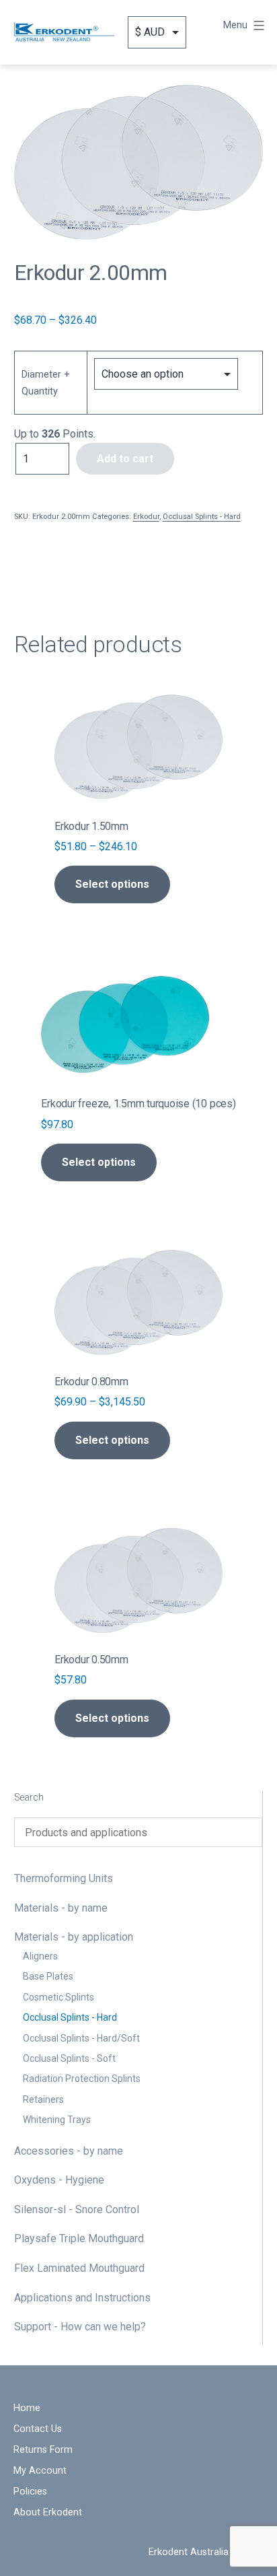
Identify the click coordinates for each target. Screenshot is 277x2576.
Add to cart (125, 459)
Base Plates (48, 1976)
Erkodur (146, 517)
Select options (112, 884)
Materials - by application (74, 1937)
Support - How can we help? (80, 2327)
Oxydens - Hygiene (59, 2180)
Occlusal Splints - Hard (70, 2017)
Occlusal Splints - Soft (69, 2058)
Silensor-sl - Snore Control (77, 2209)
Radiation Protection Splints (82, 2079)
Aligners (40, 1956)
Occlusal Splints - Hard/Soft (81, 2038)
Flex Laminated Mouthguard (79, 2268)
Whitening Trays (57, 2120)
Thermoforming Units (64, 1878)
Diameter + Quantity (46, 383)
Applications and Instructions (82, 2298)
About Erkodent (48, 2512)
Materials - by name (61, 1908)
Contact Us (38, 2429)
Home (27, 2408)
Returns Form (43, 2450)
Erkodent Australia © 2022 (206, 2552)
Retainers (43, 2099)
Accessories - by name (69, 2151)
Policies (30, 2492)
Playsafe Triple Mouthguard (79, 2238)
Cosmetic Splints (58, 1997)
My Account (40, 2471)
